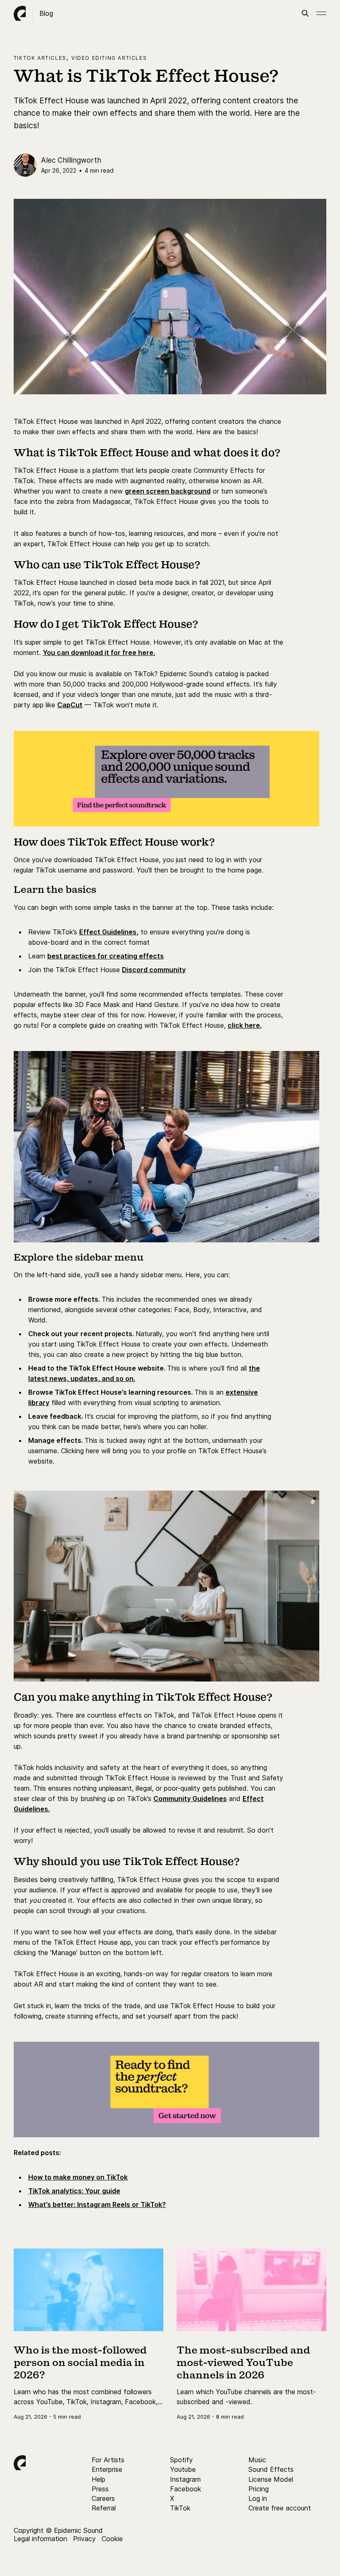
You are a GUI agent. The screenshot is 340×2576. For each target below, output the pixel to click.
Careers (103, 2498)
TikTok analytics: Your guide (74, 2191)
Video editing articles (109, 58)
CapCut (70, 705)
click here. (245, 1025)
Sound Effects (271, 2469)
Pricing (259, 2489)
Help (98, 2479)
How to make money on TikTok (78, 2177)
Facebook (186, 2489)
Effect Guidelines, (109, 932)
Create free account (280, 2508)
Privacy (84, 2539)
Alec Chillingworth (71, 160)
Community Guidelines (190, 1799)
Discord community (154, 970)
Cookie (112, 2539)
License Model (271, 2479)
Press (100, 2489)
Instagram (185, 2479)
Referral (104, 2508)
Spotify (181, 2460)
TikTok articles (40, 58)
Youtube (183, 2469)
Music (257, 2460)
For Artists (108, 2460)
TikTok (180, 2508)
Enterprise (107, 2469)
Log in (258, 2498)
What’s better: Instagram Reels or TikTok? (97, 2205)
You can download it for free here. (99, 653)
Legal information (40, 2539)
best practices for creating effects (106, 956)
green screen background (168, 491)
